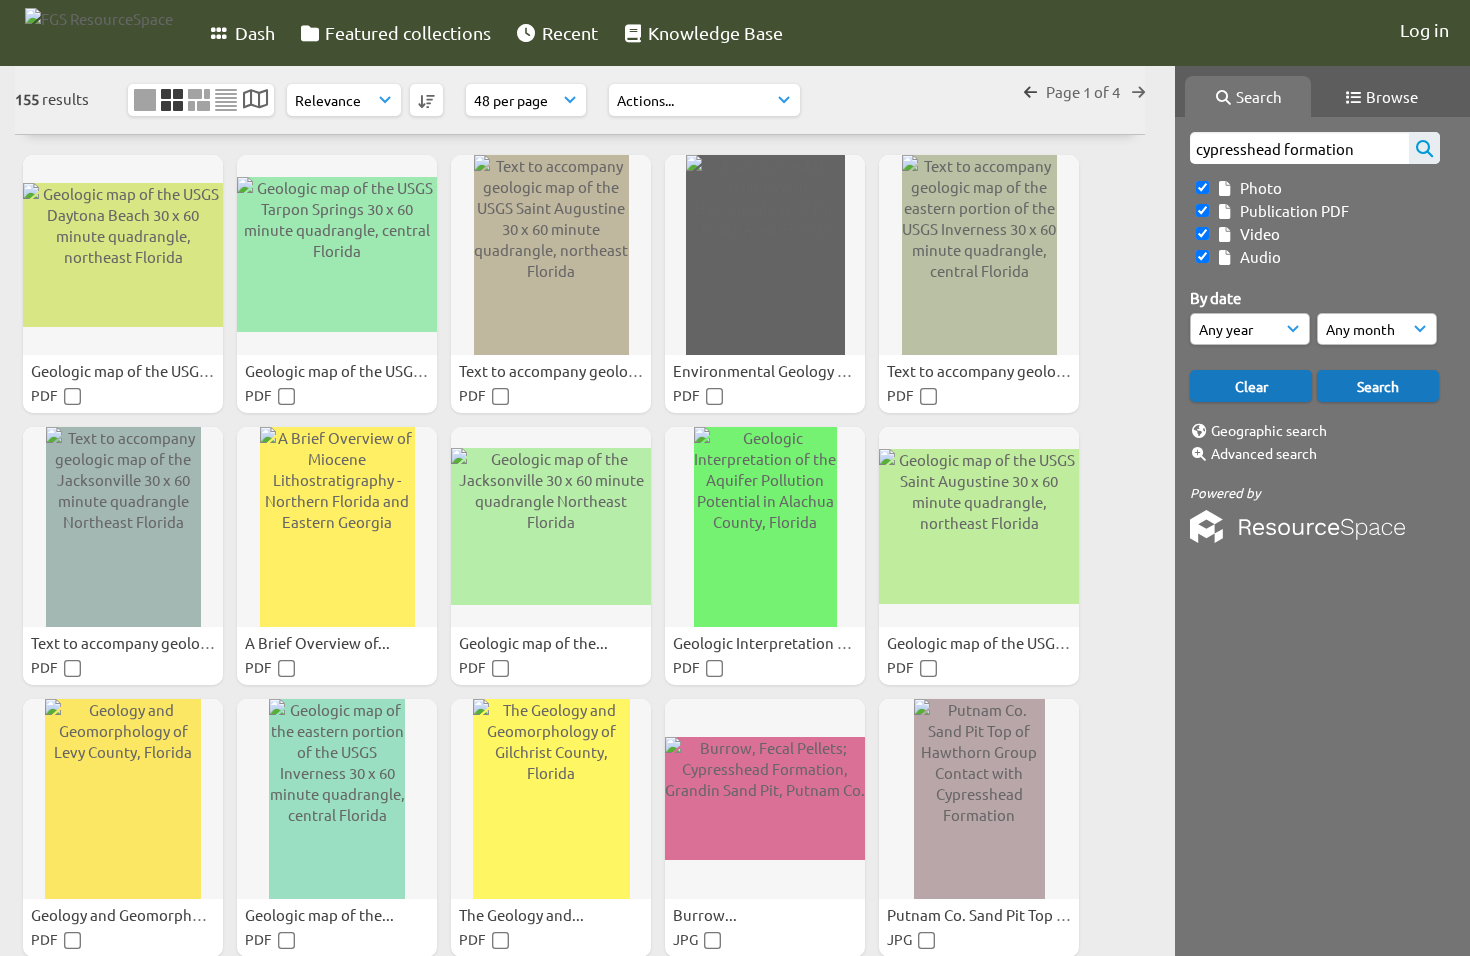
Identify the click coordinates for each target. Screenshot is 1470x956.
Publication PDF (1291, 210)
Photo (1258, 187)
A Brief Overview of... (319, 642)
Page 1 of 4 (1084, 91)
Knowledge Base (713, 32)
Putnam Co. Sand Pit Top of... (986, 914)
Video (1257, 233)
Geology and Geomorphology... (138, 914)
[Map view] (255, 100)
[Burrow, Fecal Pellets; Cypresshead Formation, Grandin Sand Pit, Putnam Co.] (765, 799)
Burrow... (706, 914)
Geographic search (1269, 430)
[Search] (1424, 148)
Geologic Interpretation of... (769, 642)
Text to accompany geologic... (561, 370)
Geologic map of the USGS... (126, 370)
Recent (568, 32)
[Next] (1138, 91)
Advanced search (1264, 453)
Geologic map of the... (535, 642)
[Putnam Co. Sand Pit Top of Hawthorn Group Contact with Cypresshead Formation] (979, 799)
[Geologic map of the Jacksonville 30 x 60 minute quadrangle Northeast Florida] (551, 527)
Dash (253, 32)
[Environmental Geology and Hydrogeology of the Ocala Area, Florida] (765, 255)
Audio (1257, 256)
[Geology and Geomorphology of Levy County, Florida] (123, 799)
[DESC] (426, 100)
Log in (1424, 29)
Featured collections (406, 32)
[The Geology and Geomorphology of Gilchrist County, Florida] (551, 799)
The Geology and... (523, 914)
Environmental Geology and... (775, 370)
